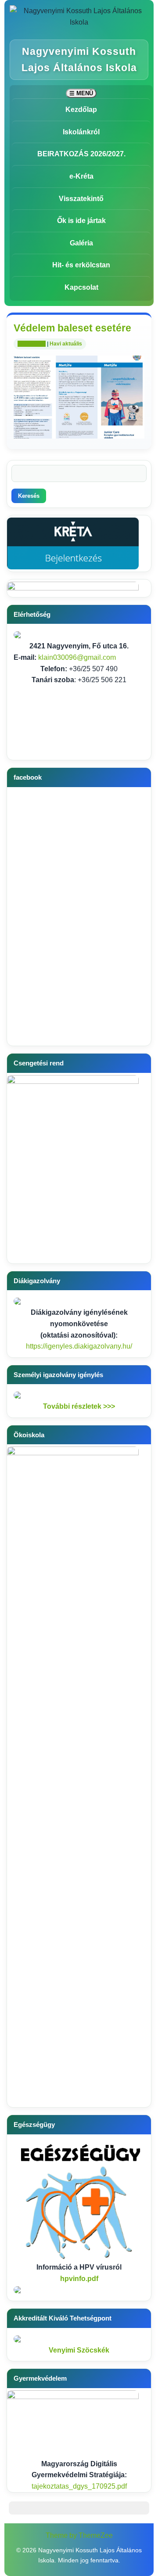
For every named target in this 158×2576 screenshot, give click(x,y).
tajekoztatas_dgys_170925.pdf (79, 2486)
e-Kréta (81, 176)
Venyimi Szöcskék (79, 2350)
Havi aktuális (66, 344)
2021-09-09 (32, 344)
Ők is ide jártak (81, 221)
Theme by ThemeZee (79, 2535)
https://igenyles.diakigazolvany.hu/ (79, 1346)
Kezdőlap (81, 110)
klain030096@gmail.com (77, 657)
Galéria (81, 243)
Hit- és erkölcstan (81, 265)
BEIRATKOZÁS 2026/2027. (81, 154)
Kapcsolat (81, 287)
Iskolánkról (81, 132)
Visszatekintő (81, 199)
